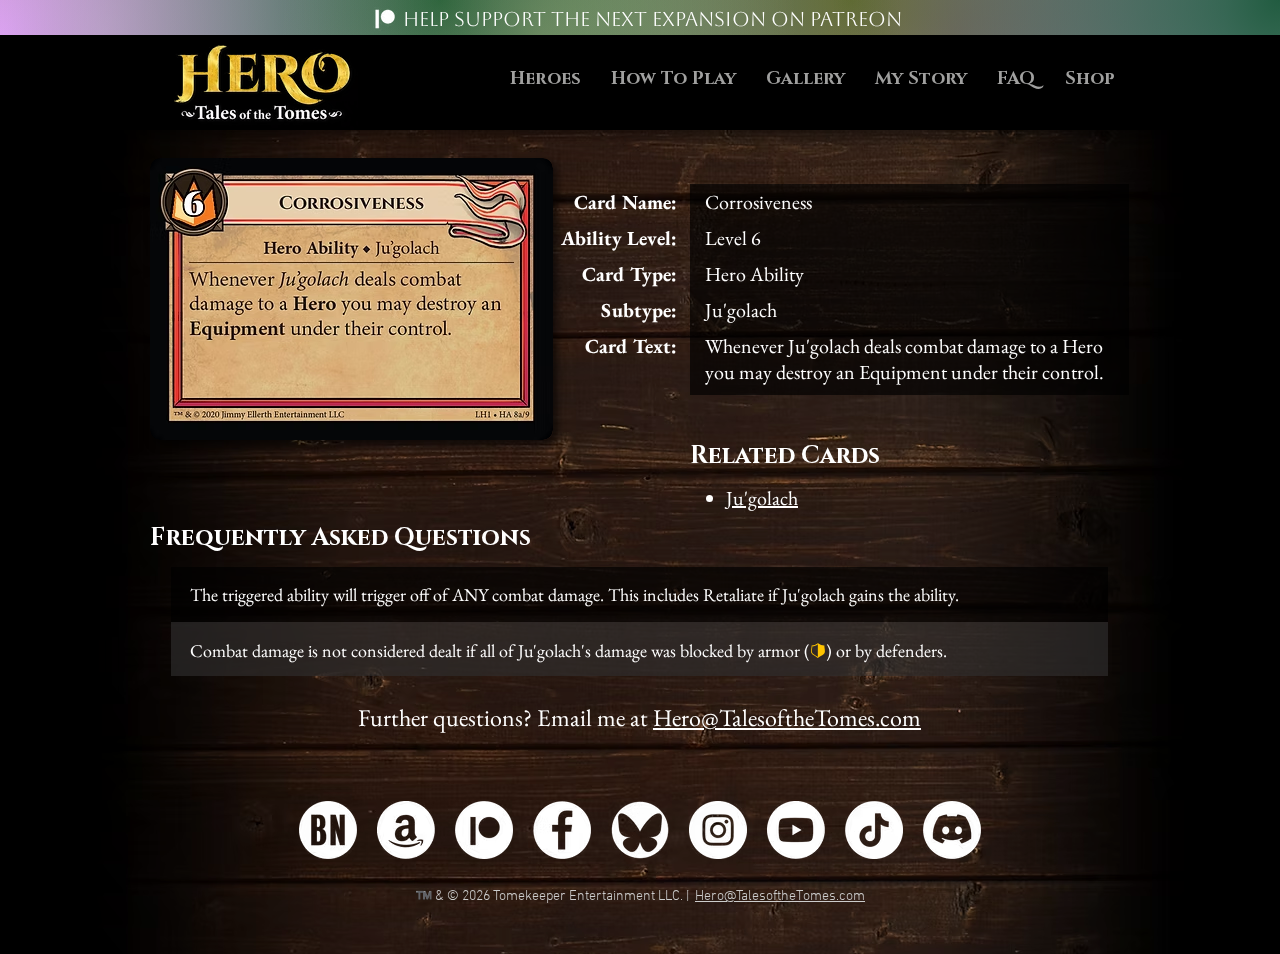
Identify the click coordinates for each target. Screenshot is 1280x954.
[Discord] (952, 830)
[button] (673, 79)
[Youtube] (796, 830)
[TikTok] (874, 830)
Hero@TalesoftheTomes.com (787, 717)
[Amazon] (406, 830)
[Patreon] (385, 19)
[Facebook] (562, 830)
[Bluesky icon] (640, 830)
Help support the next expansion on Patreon (652, 19)
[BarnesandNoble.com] (328, 830)
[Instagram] (718, 830)
